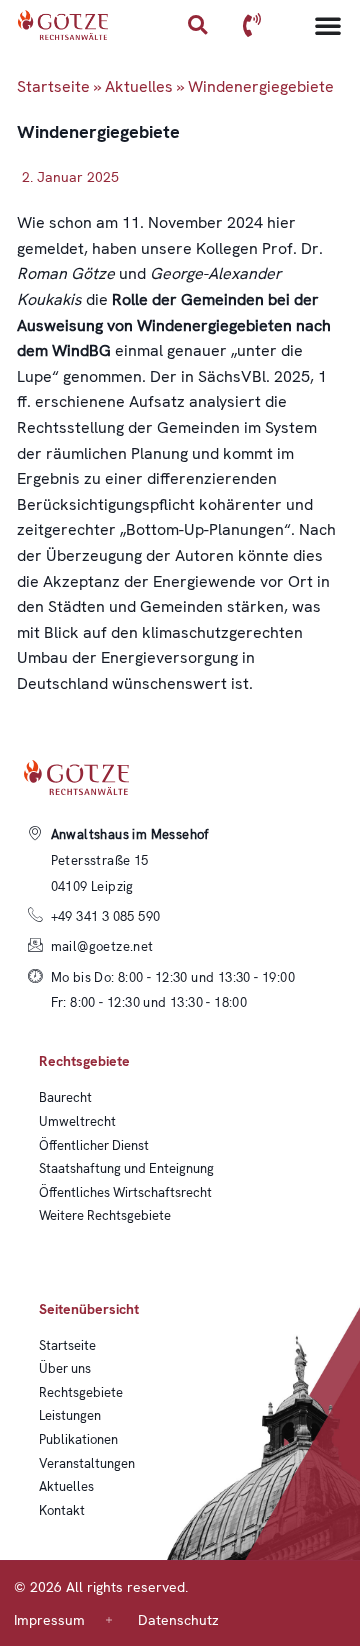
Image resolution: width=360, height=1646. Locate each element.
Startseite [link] (53, 86)
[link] (63, 25)
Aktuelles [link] (139, 86)
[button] (197, 24)
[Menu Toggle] (328, 25)
